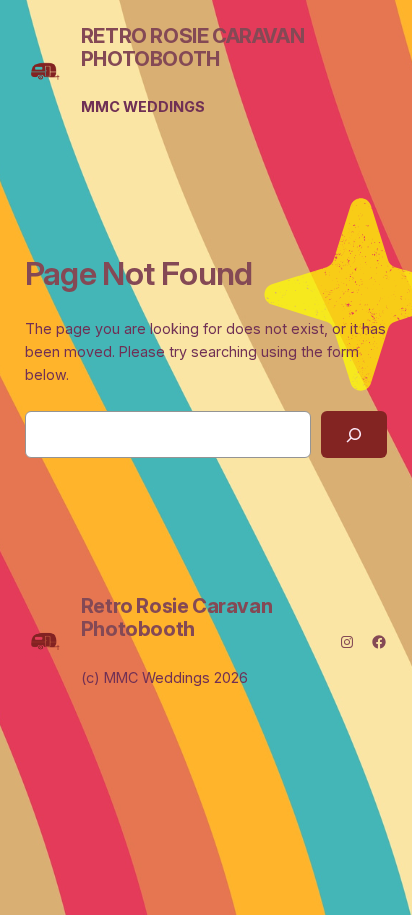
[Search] (354, 434)
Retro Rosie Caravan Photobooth (192, 47)
